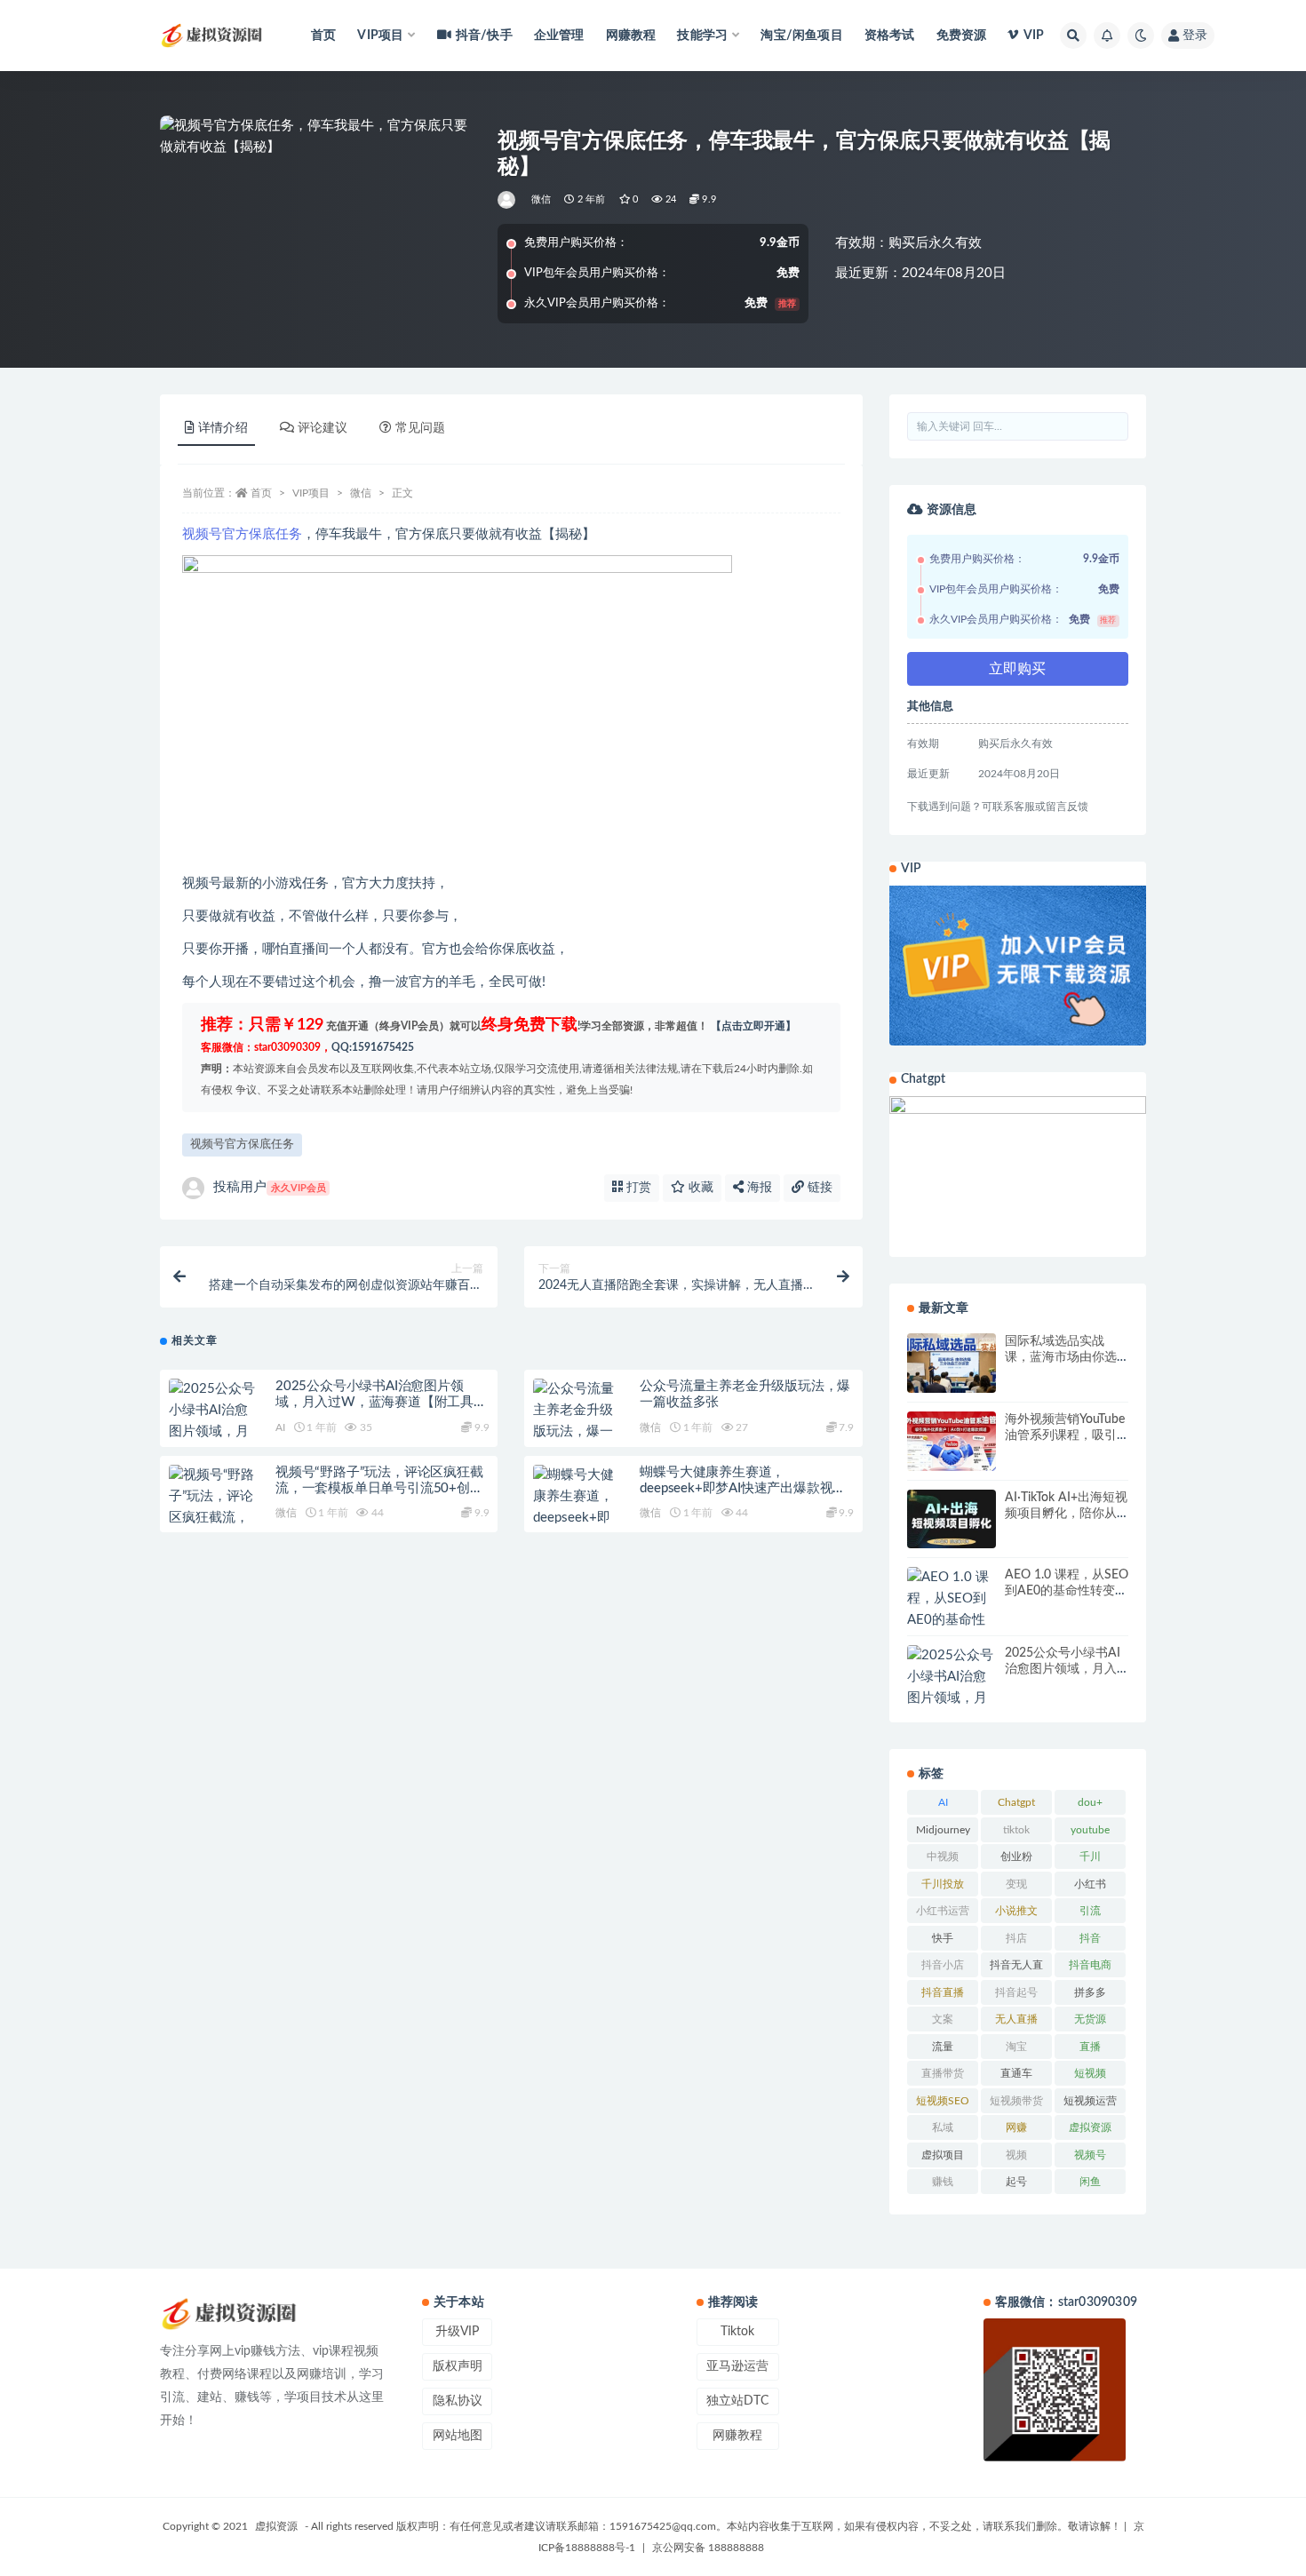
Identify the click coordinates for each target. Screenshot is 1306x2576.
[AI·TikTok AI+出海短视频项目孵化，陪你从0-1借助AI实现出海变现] (952, 1519)
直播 (1090, 2047)
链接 (818, 1188)
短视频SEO (943, 2101)
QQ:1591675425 (373, 1047)
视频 (1016, 2155)
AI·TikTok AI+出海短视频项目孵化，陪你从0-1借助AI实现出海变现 (1067, 1514)
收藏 (699, 1188)
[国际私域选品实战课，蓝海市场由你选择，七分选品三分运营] (952, 1363)
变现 (1016, 1884)
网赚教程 (631, 36)
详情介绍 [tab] (223, 428)
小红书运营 (943, 1911)
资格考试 (890, 36)
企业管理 (559, 36)
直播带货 (943, 2073)
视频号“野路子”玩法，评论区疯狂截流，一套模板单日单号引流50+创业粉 (379, 1488)
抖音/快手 (484, 36)
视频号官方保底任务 (242, 534)
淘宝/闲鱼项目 (801, 36)
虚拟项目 (943, 2155)
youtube (1090, 1830)
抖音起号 (1016, 1992)
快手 (943, 1938)
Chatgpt (1016, 1802)
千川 (1090, 1856)
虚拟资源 (1090, 2127)
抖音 (1090, 1938)
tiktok (1016, 1830)
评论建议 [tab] (323, 428)
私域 (943, 2127)
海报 (758, 1188)
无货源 (1090, 2019)
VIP (1034, 36)
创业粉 (1016, 1856)
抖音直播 (943, 1992)
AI (280, 1427)
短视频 (1090, 2073)
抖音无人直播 (1016, 1968)
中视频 (943, 1856)
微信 (541, 199)
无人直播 (1016, 2019)
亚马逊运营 (737, 2366)
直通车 (1016, 2073)
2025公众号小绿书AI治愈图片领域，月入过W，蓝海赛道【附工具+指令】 (374, 1402)
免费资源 (962, 36)
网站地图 (458, 2436)
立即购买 (1017, 669)
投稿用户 (270, 1187)
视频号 (1090, 2155)
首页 (323, 36)
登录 (1195, 36)
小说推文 (1016, 1911)
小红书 (1090, 1884)
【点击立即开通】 (753, 1026)
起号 (1016, 2182)
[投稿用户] (508, 200)
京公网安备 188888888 (708, 2548)
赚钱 (943, 2182)
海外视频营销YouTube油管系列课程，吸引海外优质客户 (1065, 1435)
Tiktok (737, 2332)
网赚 (1016, 2127)
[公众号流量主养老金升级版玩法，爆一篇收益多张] (577, 1421)
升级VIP (457, 2332)
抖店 (1016, 1938)
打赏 (637, 1188)
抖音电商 (1090, 1965)
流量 (943, 2047)
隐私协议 (458, 2401)
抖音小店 (943, 1965)
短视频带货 (1016, 2101)
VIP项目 (311, 493)
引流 (1090, 1911)
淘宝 (1016, 2047)
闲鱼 (1090, 2182)
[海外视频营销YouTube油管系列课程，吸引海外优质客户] (952, 1441)
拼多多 (1090, 1992)
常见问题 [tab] (420, 428)
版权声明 (458, 2366)
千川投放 (943, 1884)
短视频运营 (1090, 2101)
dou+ (1090, 1802)
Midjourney (943, 1830)
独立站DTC (737, 2401)
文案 (943, 2019)
